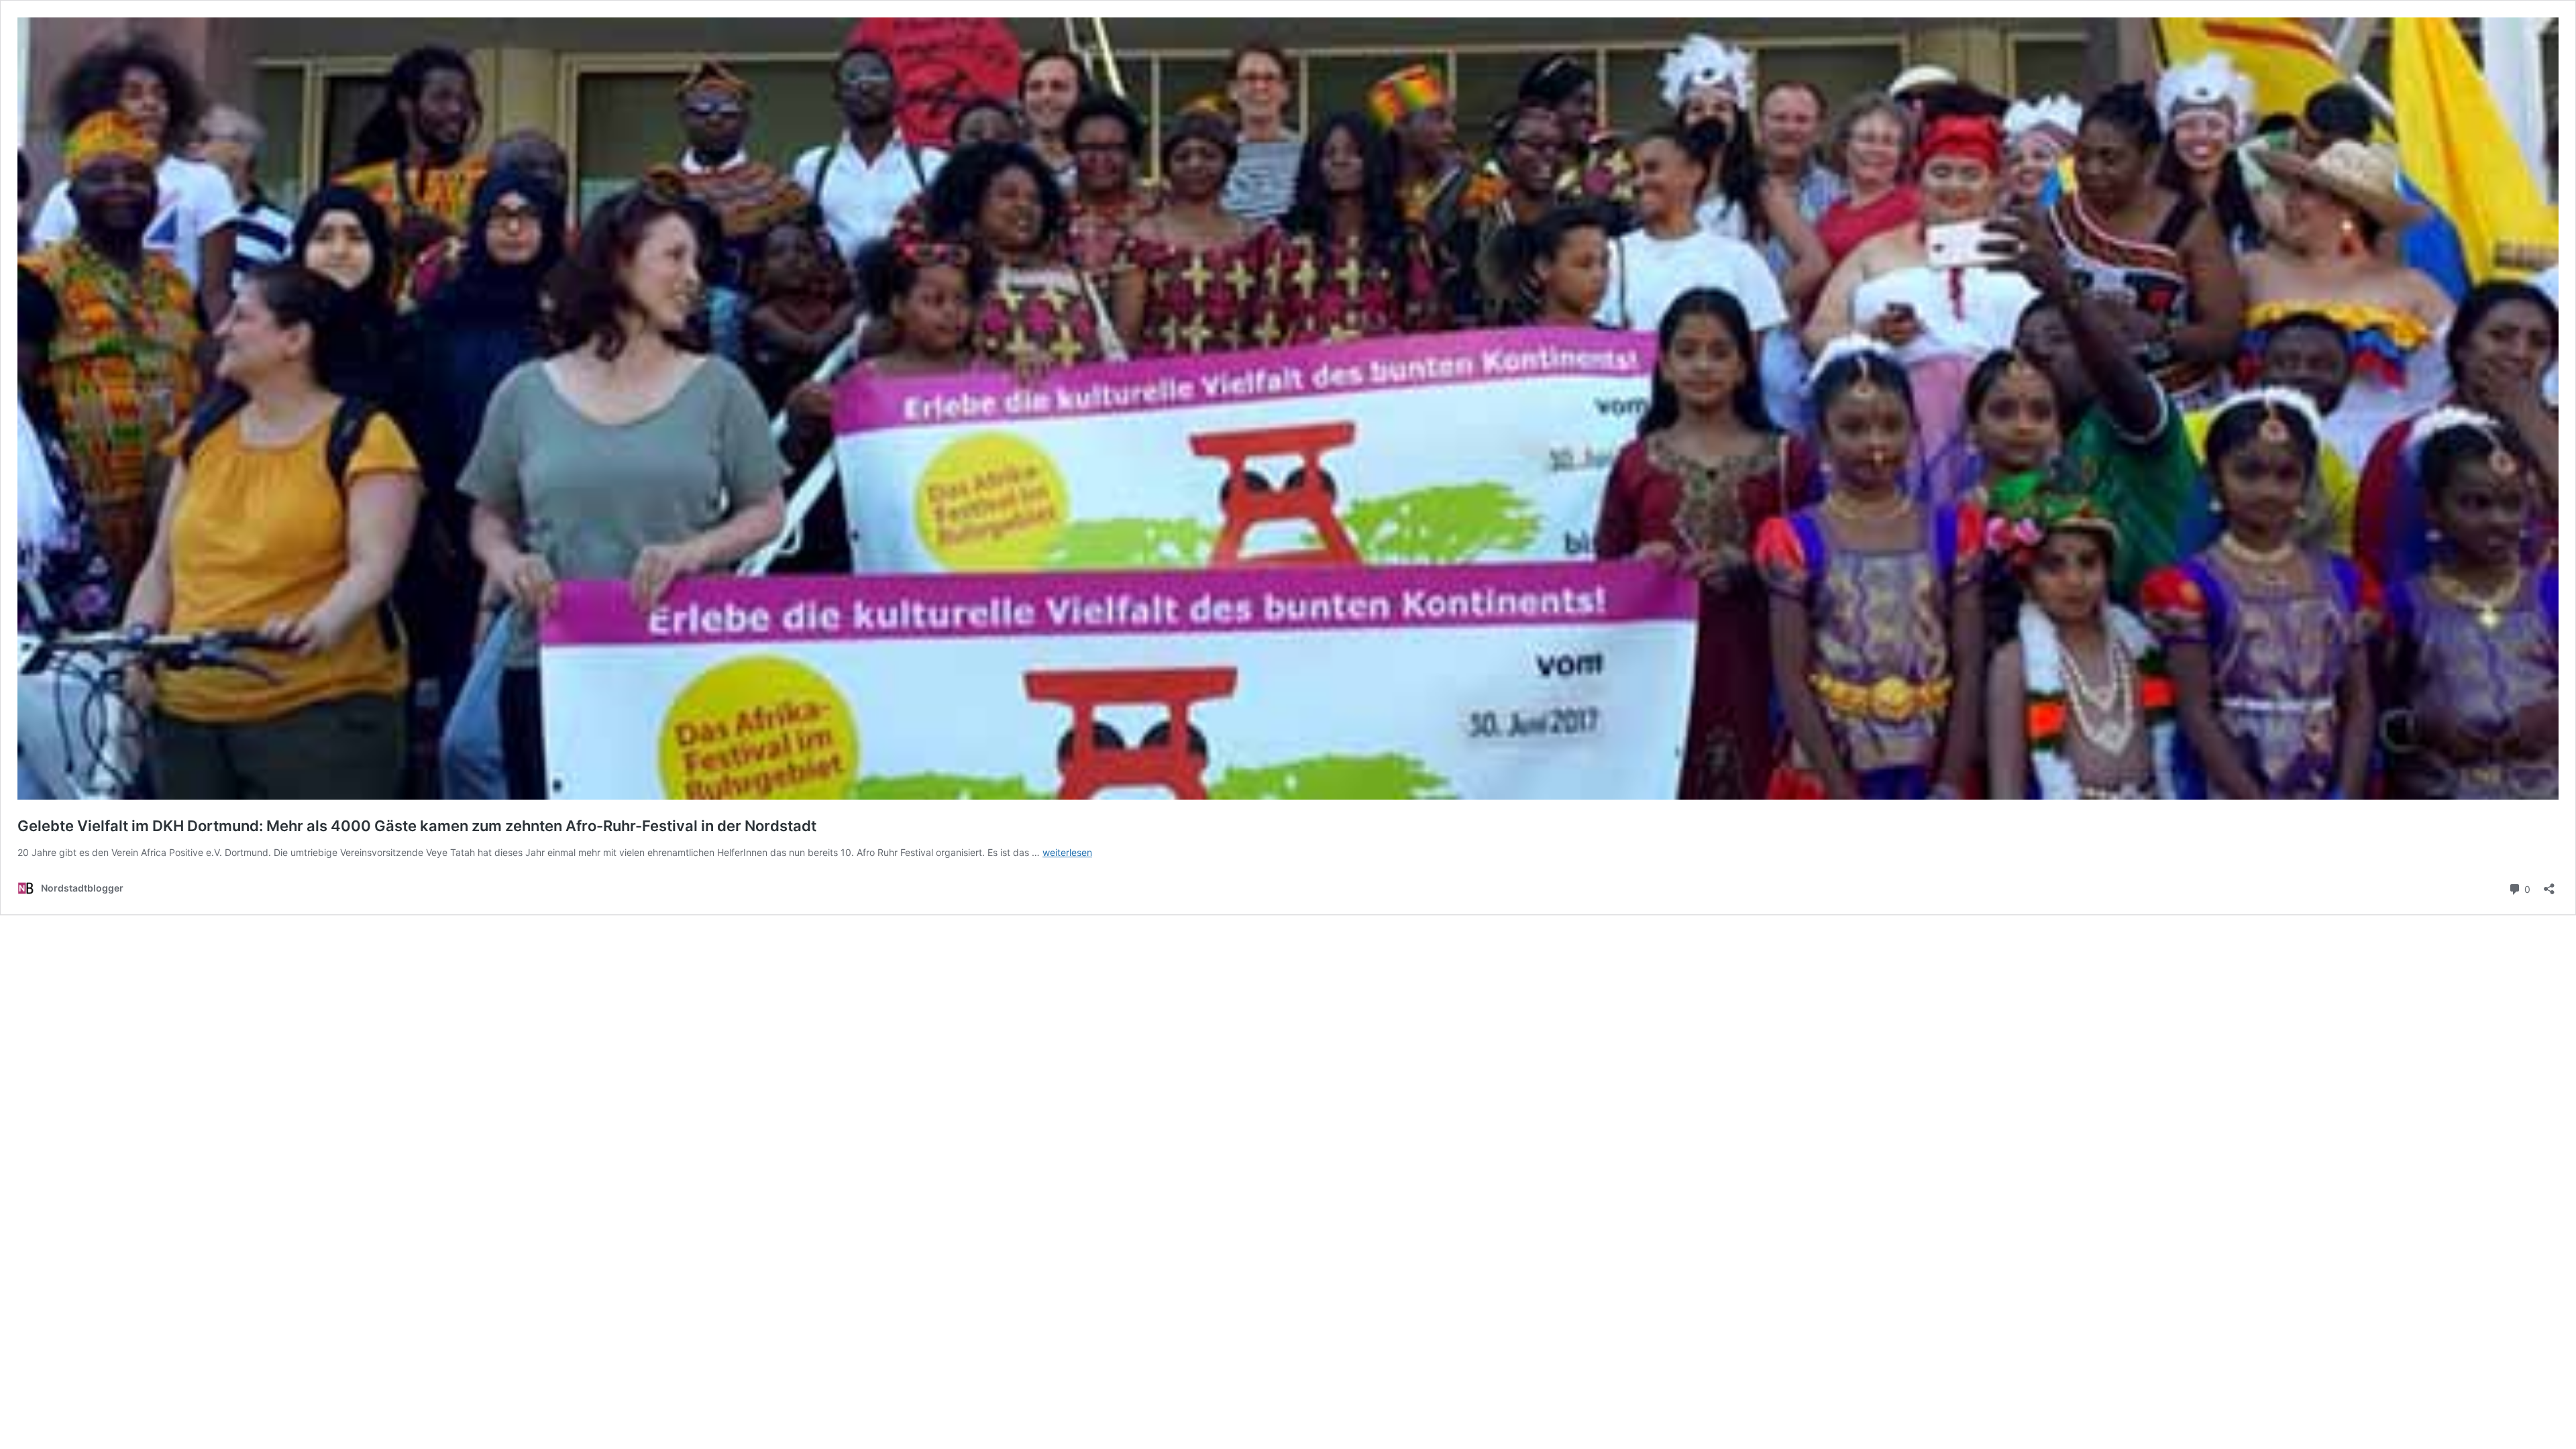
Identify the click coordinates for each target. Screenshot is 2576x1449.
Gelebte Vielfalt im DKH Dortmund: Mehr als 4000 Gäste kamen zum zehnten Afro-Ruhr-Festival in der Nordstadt (417, 826)
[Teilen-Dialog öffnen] (2549, 884)
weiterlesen (1067, 852)
